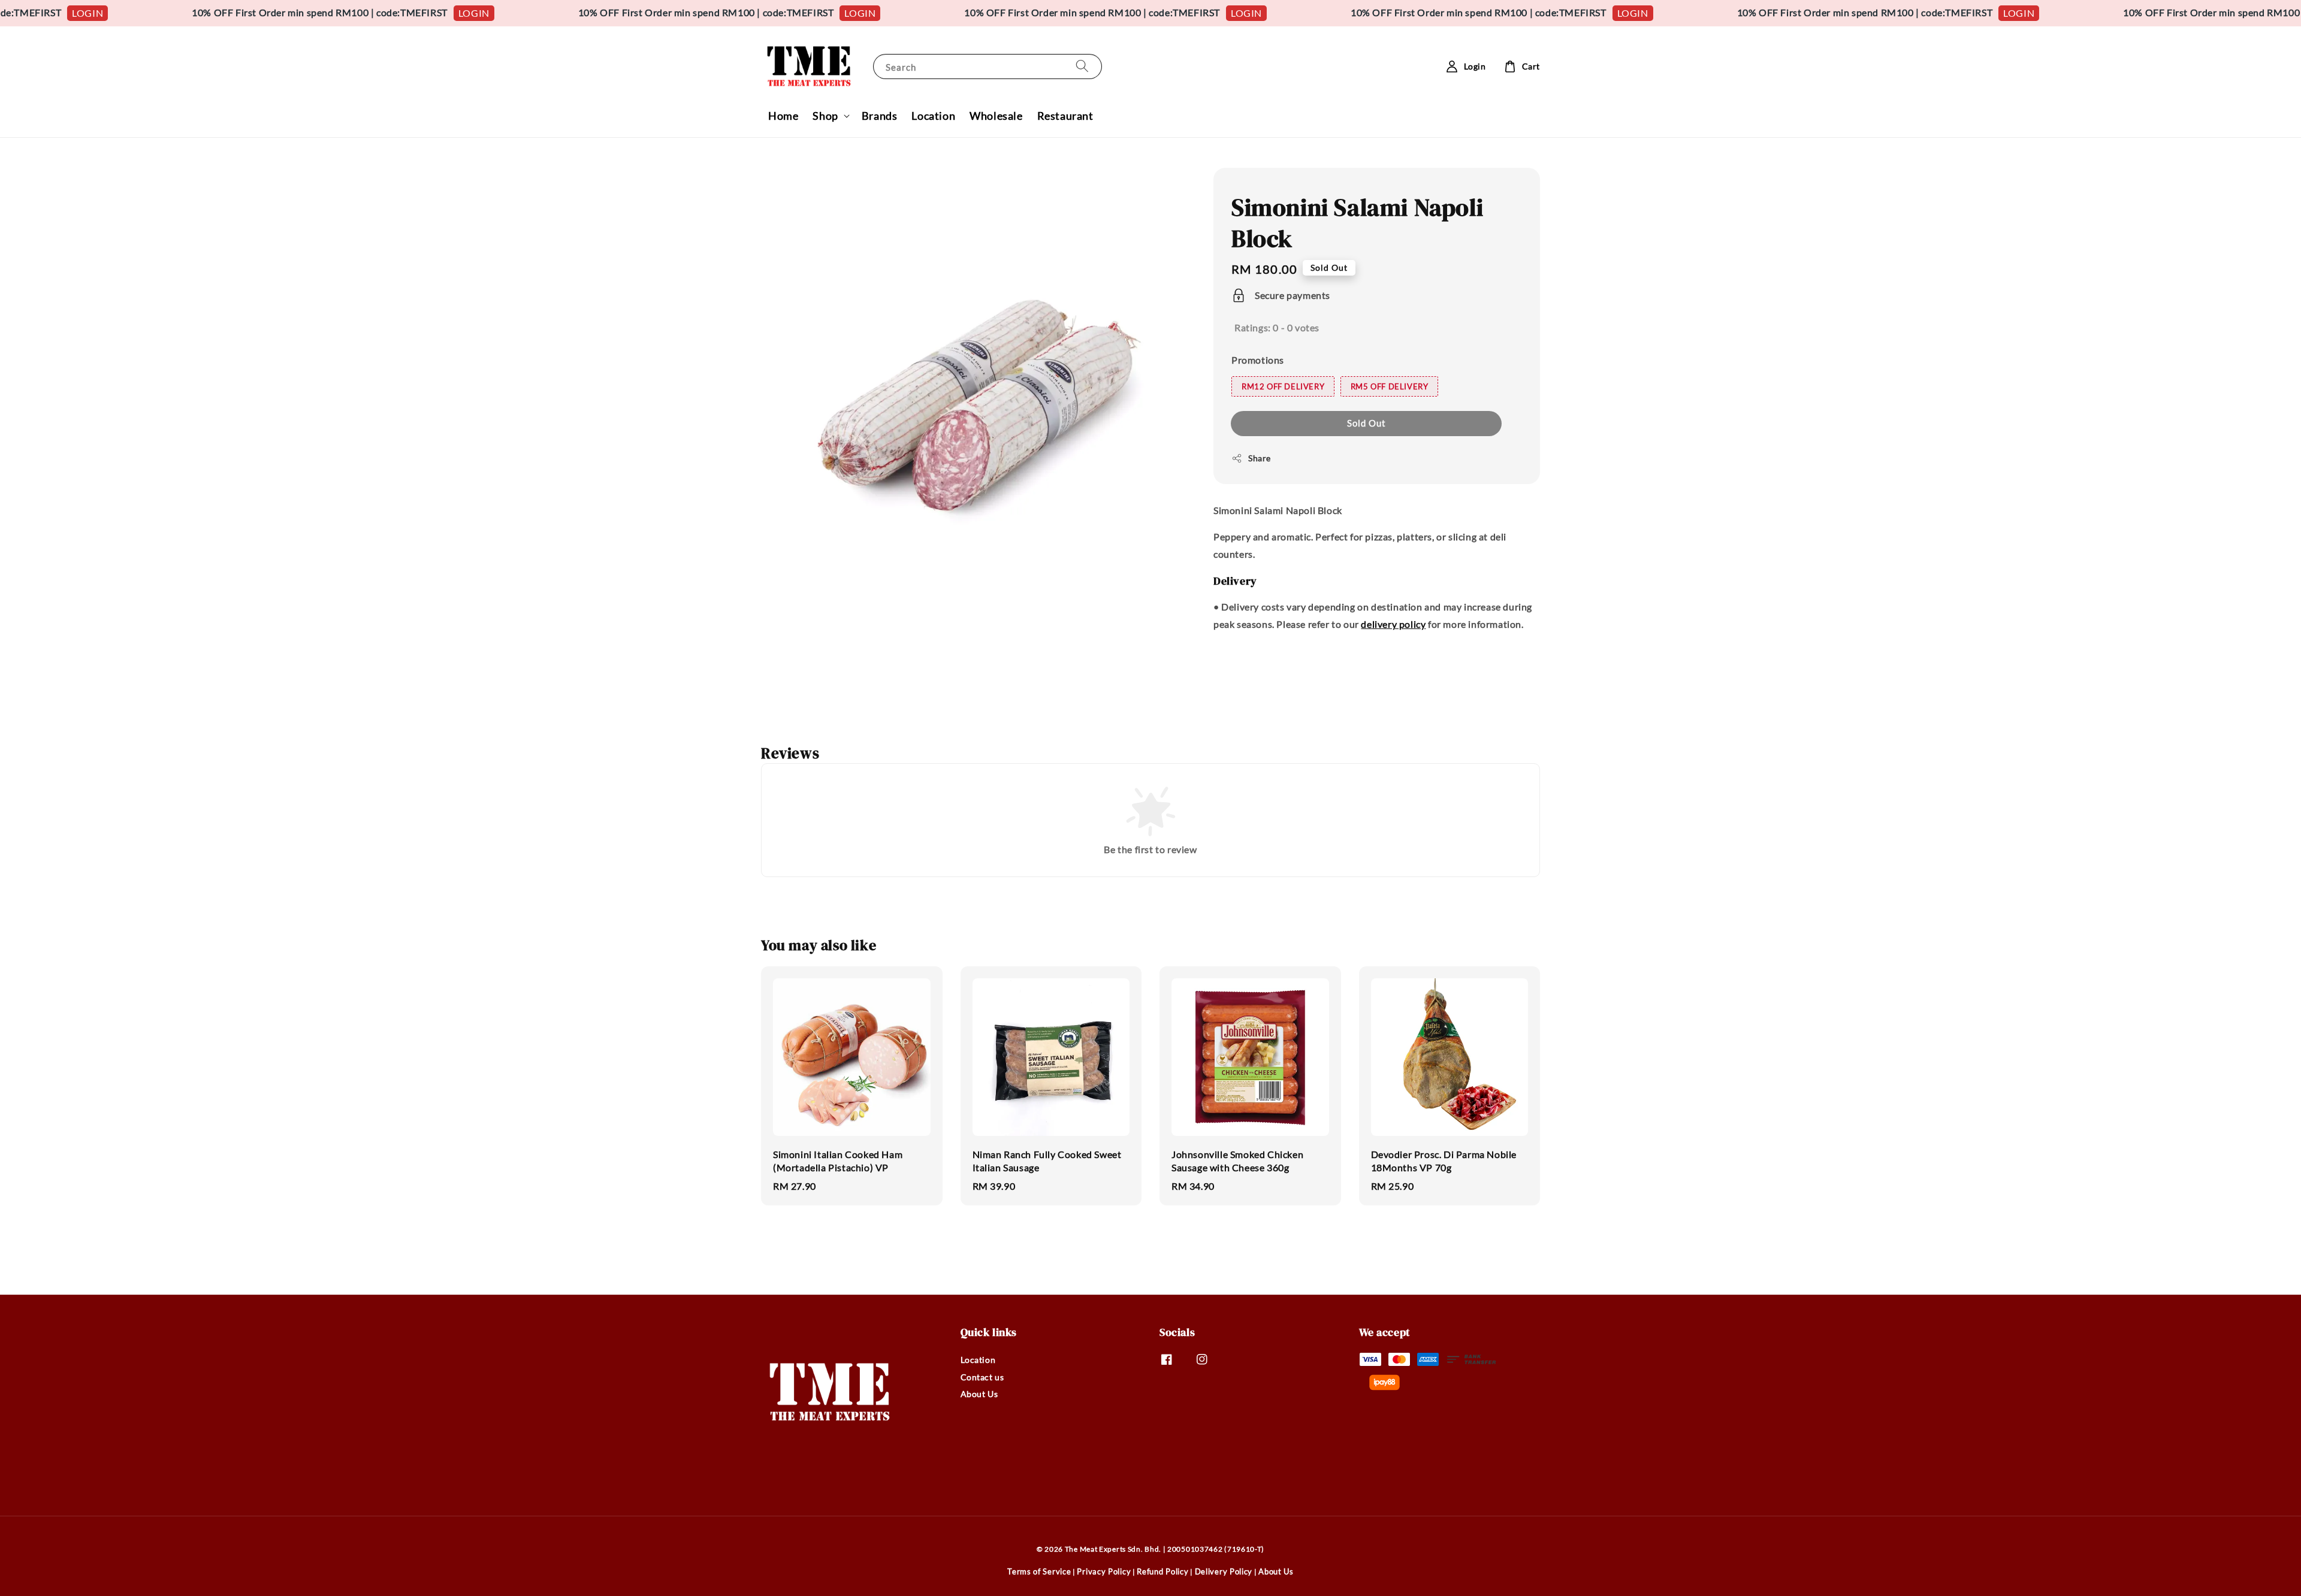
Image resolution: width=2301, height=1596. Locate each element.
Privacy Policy (1104, 1571)
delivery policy (1393, 624)
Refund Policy (1162, 1571)
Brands (880, 116)
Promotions (1258, 360)
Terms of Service (1039, 1571)
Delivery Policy (1224, 1571)
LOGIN (377, 13)
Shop (825, 116)
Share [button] (1260, 458)
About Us (979, 1394)
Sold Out (1367, 423)
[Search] (1082, 66)
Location (933, 116)
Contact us (982, 1377)
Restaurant (1065, 116)
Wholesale (996, 116)
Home (783, 116)
